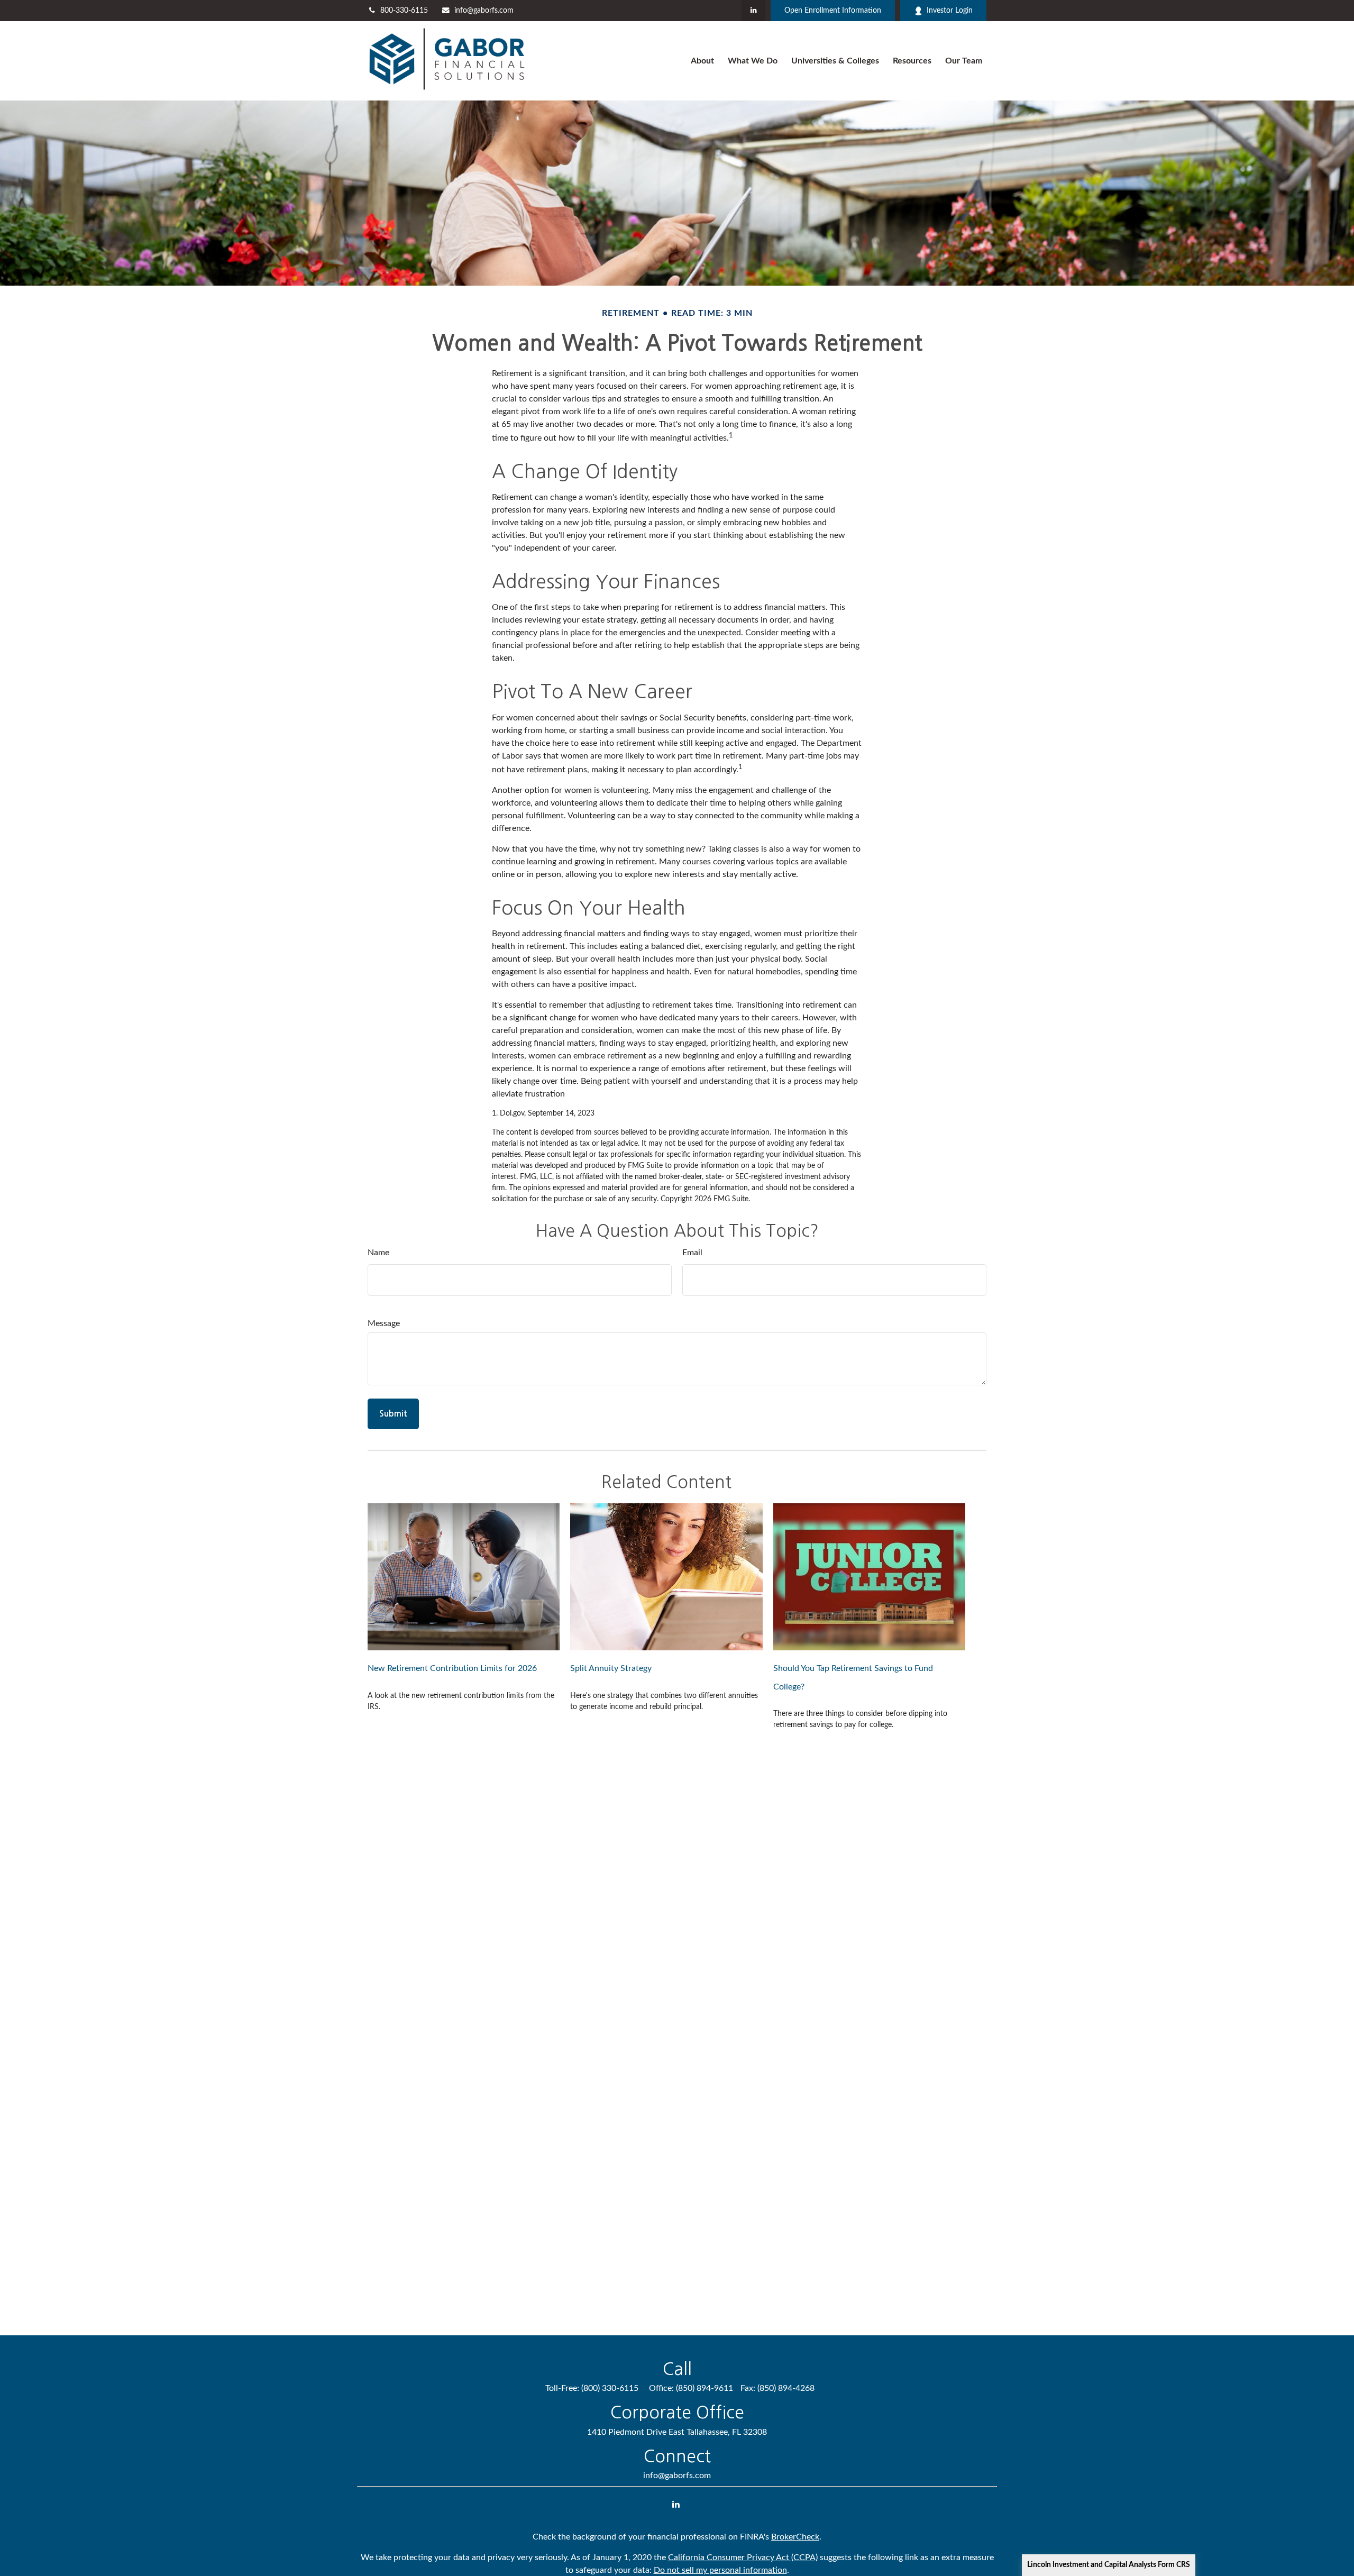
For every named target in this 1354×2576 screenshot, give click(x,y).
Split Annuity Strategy (611, 1668)
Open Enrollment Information (833, 11)
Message (384, 1323)
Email (692, 1253)
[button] (702, 61)
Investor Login (950, 11)
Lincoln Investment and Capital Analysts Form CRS (1109, 2565)
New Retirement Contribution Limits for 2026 (452, 1668)
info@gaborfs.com (484, 11)
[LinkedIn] (753, 11)
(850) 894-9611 (705, 2388)
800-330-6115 (404, 11)
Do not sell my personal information (720, 2570)
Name (378, 1253)
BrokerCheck (795, 2537)
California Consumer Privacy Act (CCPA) (743, 2557)
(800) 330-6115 (610, 2388)
